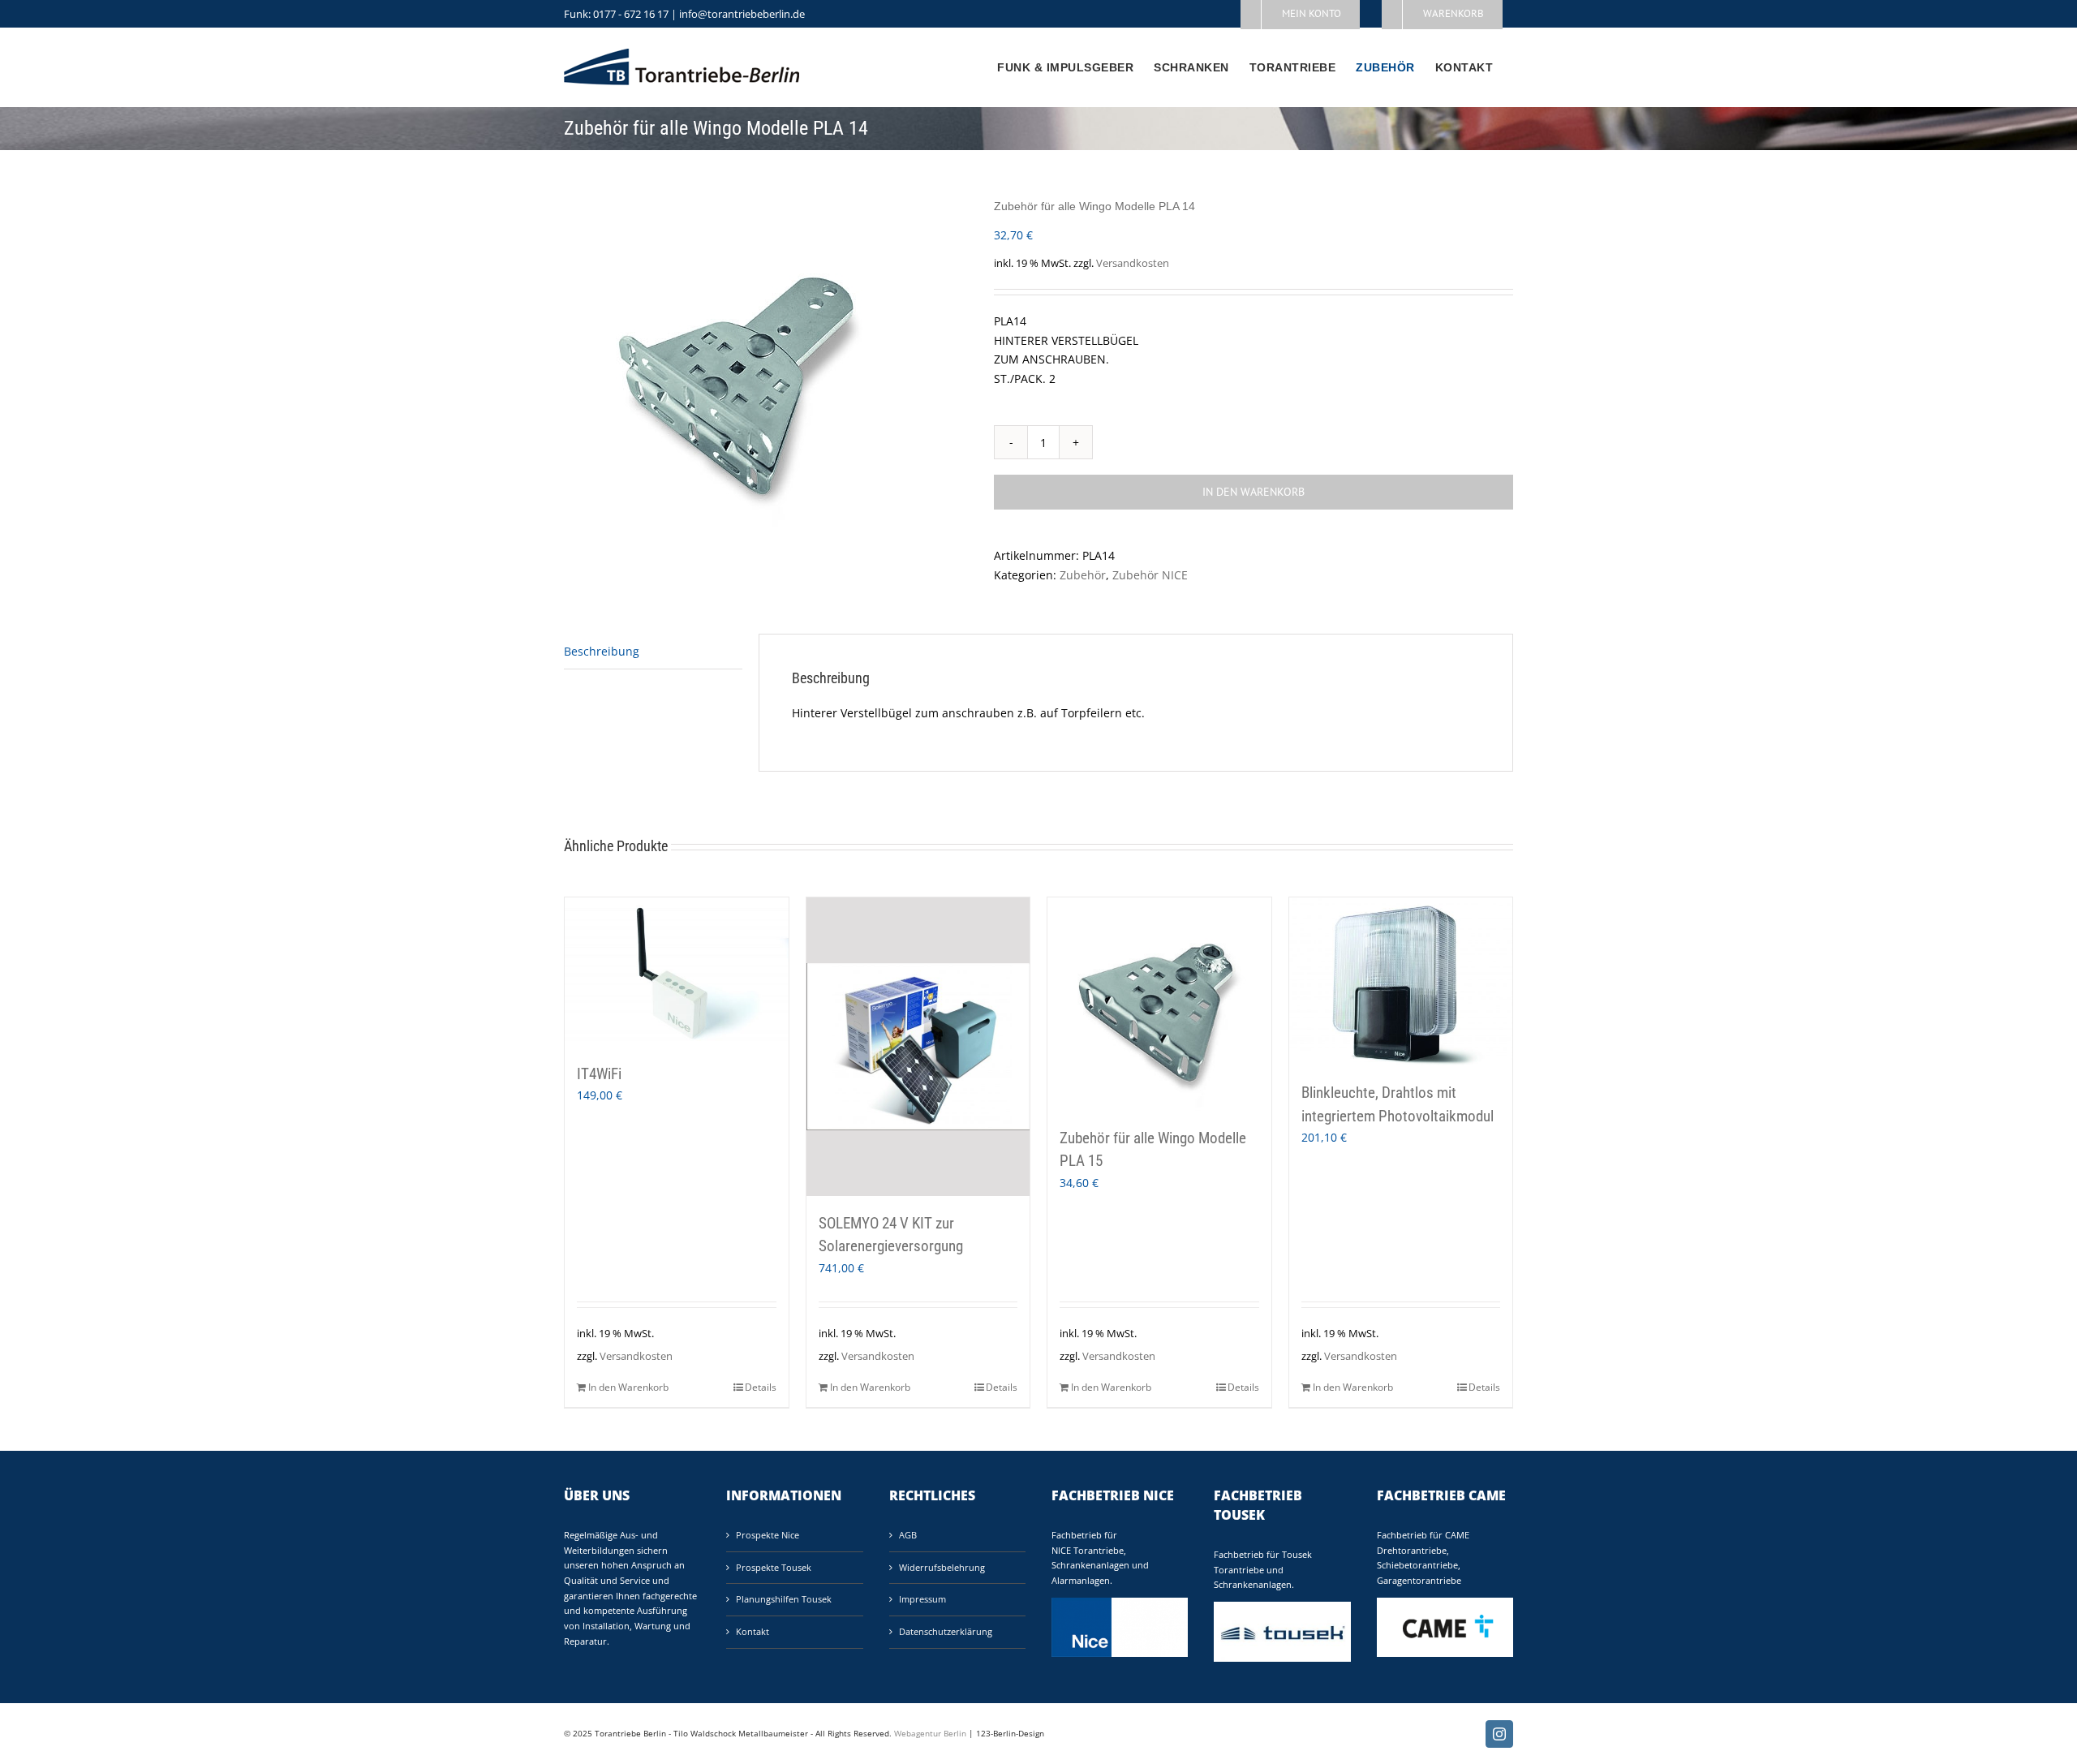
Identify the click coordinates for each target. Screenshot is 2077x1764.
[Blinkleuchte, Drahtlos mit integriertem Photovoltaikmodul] (1401, 981)
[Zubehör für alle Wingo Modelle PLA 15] (1159, 1004)
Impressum (922, 1599)
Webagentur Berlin (930, 1733)
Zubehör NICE (1150, 575)
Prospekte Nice (768, 1535)
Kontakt (753, 1631)
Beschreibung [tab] (602, 651)
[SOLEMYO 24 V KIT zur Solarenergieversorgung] (918, 1047)
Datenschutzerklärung (946, 1631)
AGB (908, 1535)
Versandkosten (1133, 263)
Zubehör (1083, 575)
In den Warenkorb (1254, 492)
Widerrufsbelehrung (942, 1567)
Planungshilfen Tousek (784, 1599)
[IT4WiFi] (677, 972)
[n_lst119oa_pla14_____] (767, 372)
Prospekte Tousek (774, 1567)
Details (761, 1387)
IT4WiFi (599, 1074)
